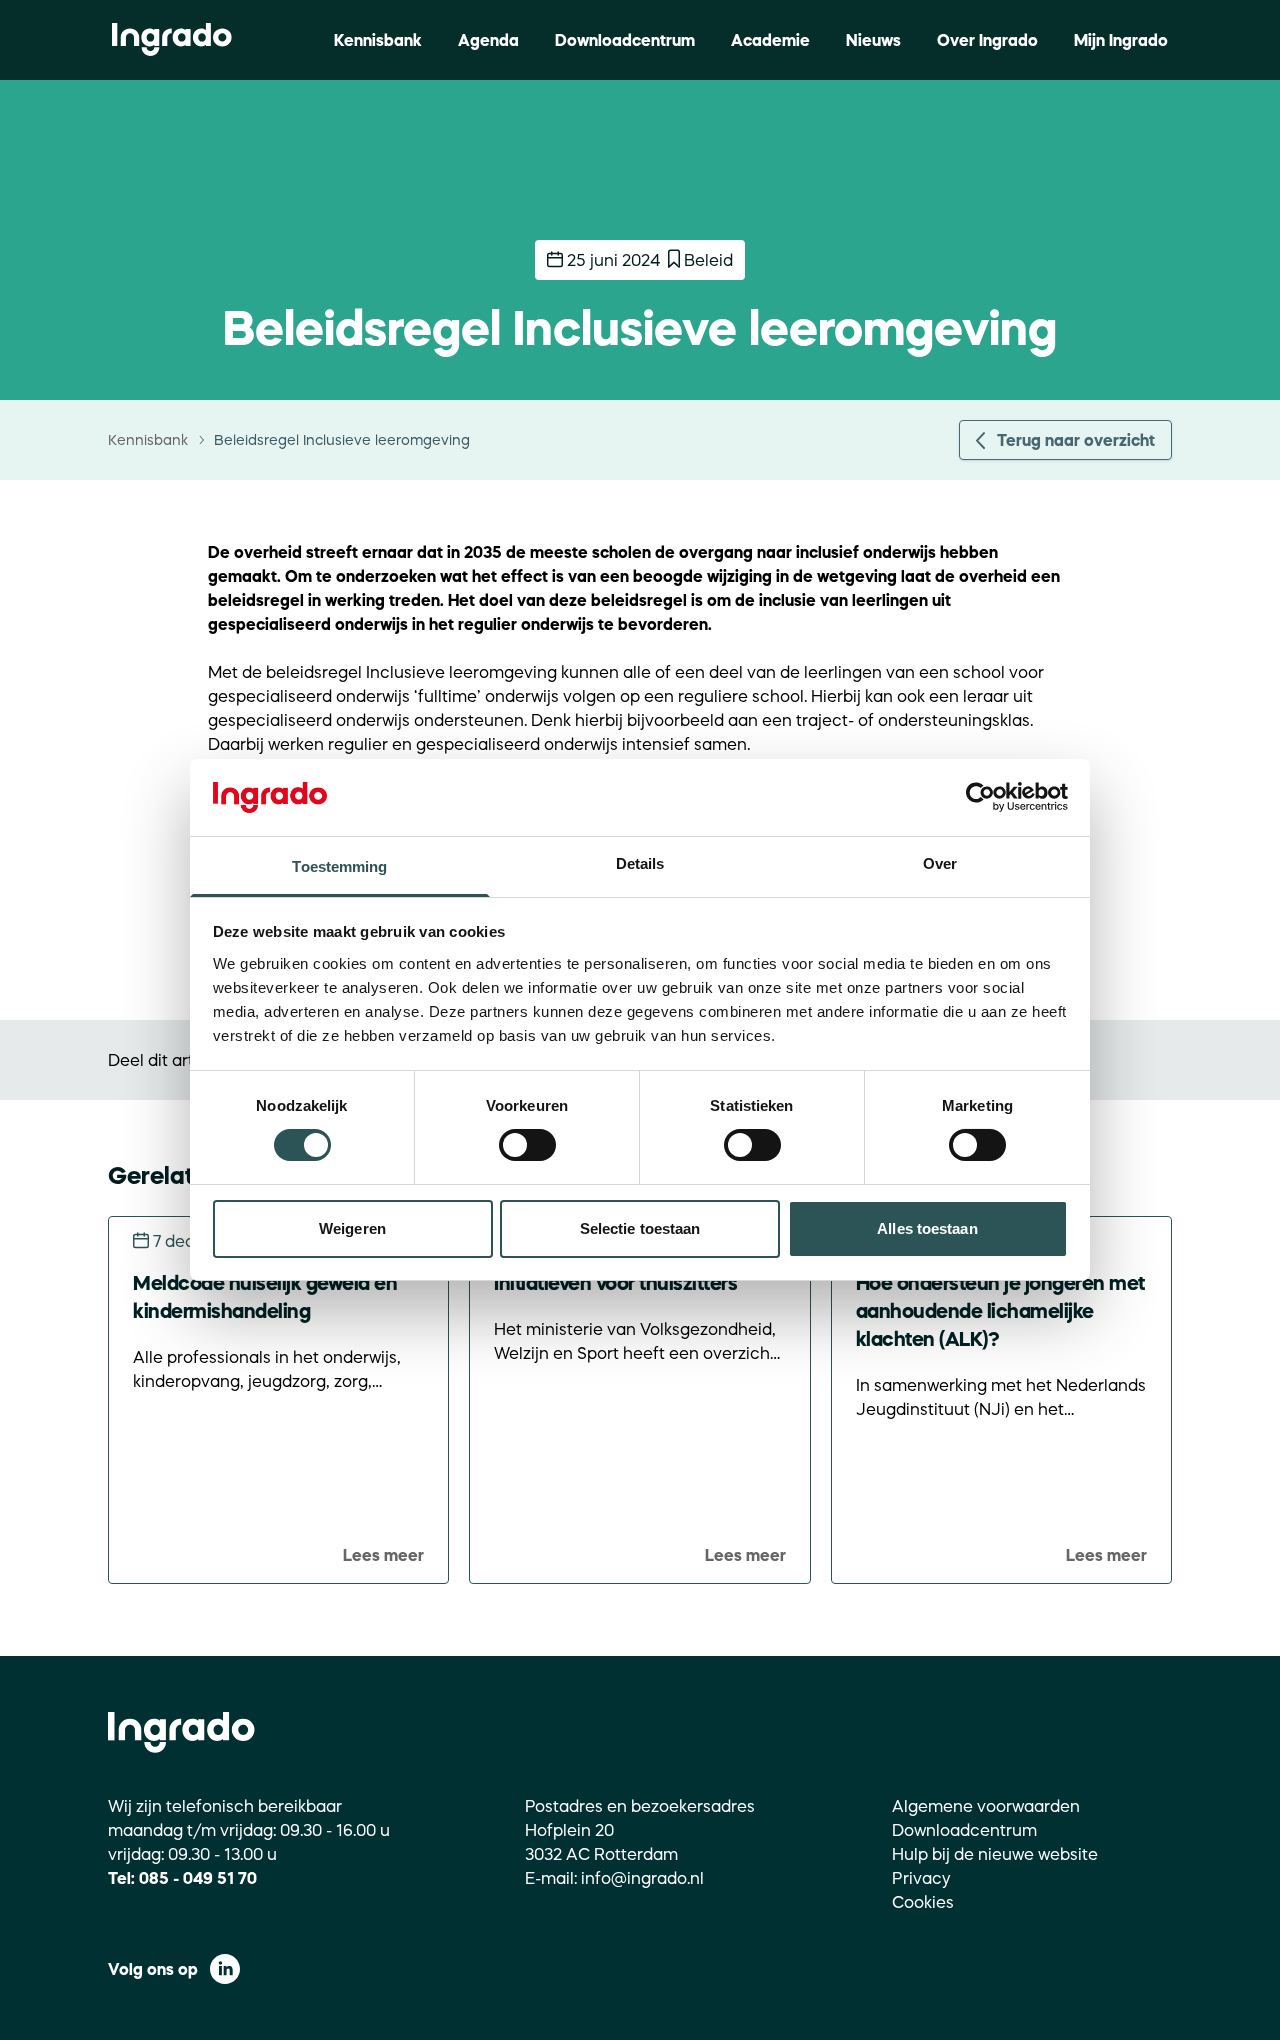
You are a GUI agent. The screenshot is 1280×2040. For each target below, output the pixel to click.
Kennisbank (378, 40)
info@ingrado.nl (642, 1878)
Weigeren (352, 1228)
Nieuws (873, 40)
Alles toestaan (927, 1228)
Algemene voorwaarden (986, 1806)
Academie (770, 40)
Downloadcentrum (625, 40)
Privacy (921, 1878)
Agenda (488, 40)
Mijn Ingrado (1121, 40)
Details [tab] (640, 863)
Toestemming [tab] (339, 866)
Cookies (923, 1902)
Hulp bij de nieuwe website (995, 1854)
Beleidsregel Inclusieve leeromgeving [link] (342, 440)
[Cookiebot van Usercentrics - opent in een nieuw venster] (980, 797)
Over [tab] (940, 863)
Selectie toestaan (640, 1228)
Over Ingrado (987, 40)
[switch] (527, 1145)
